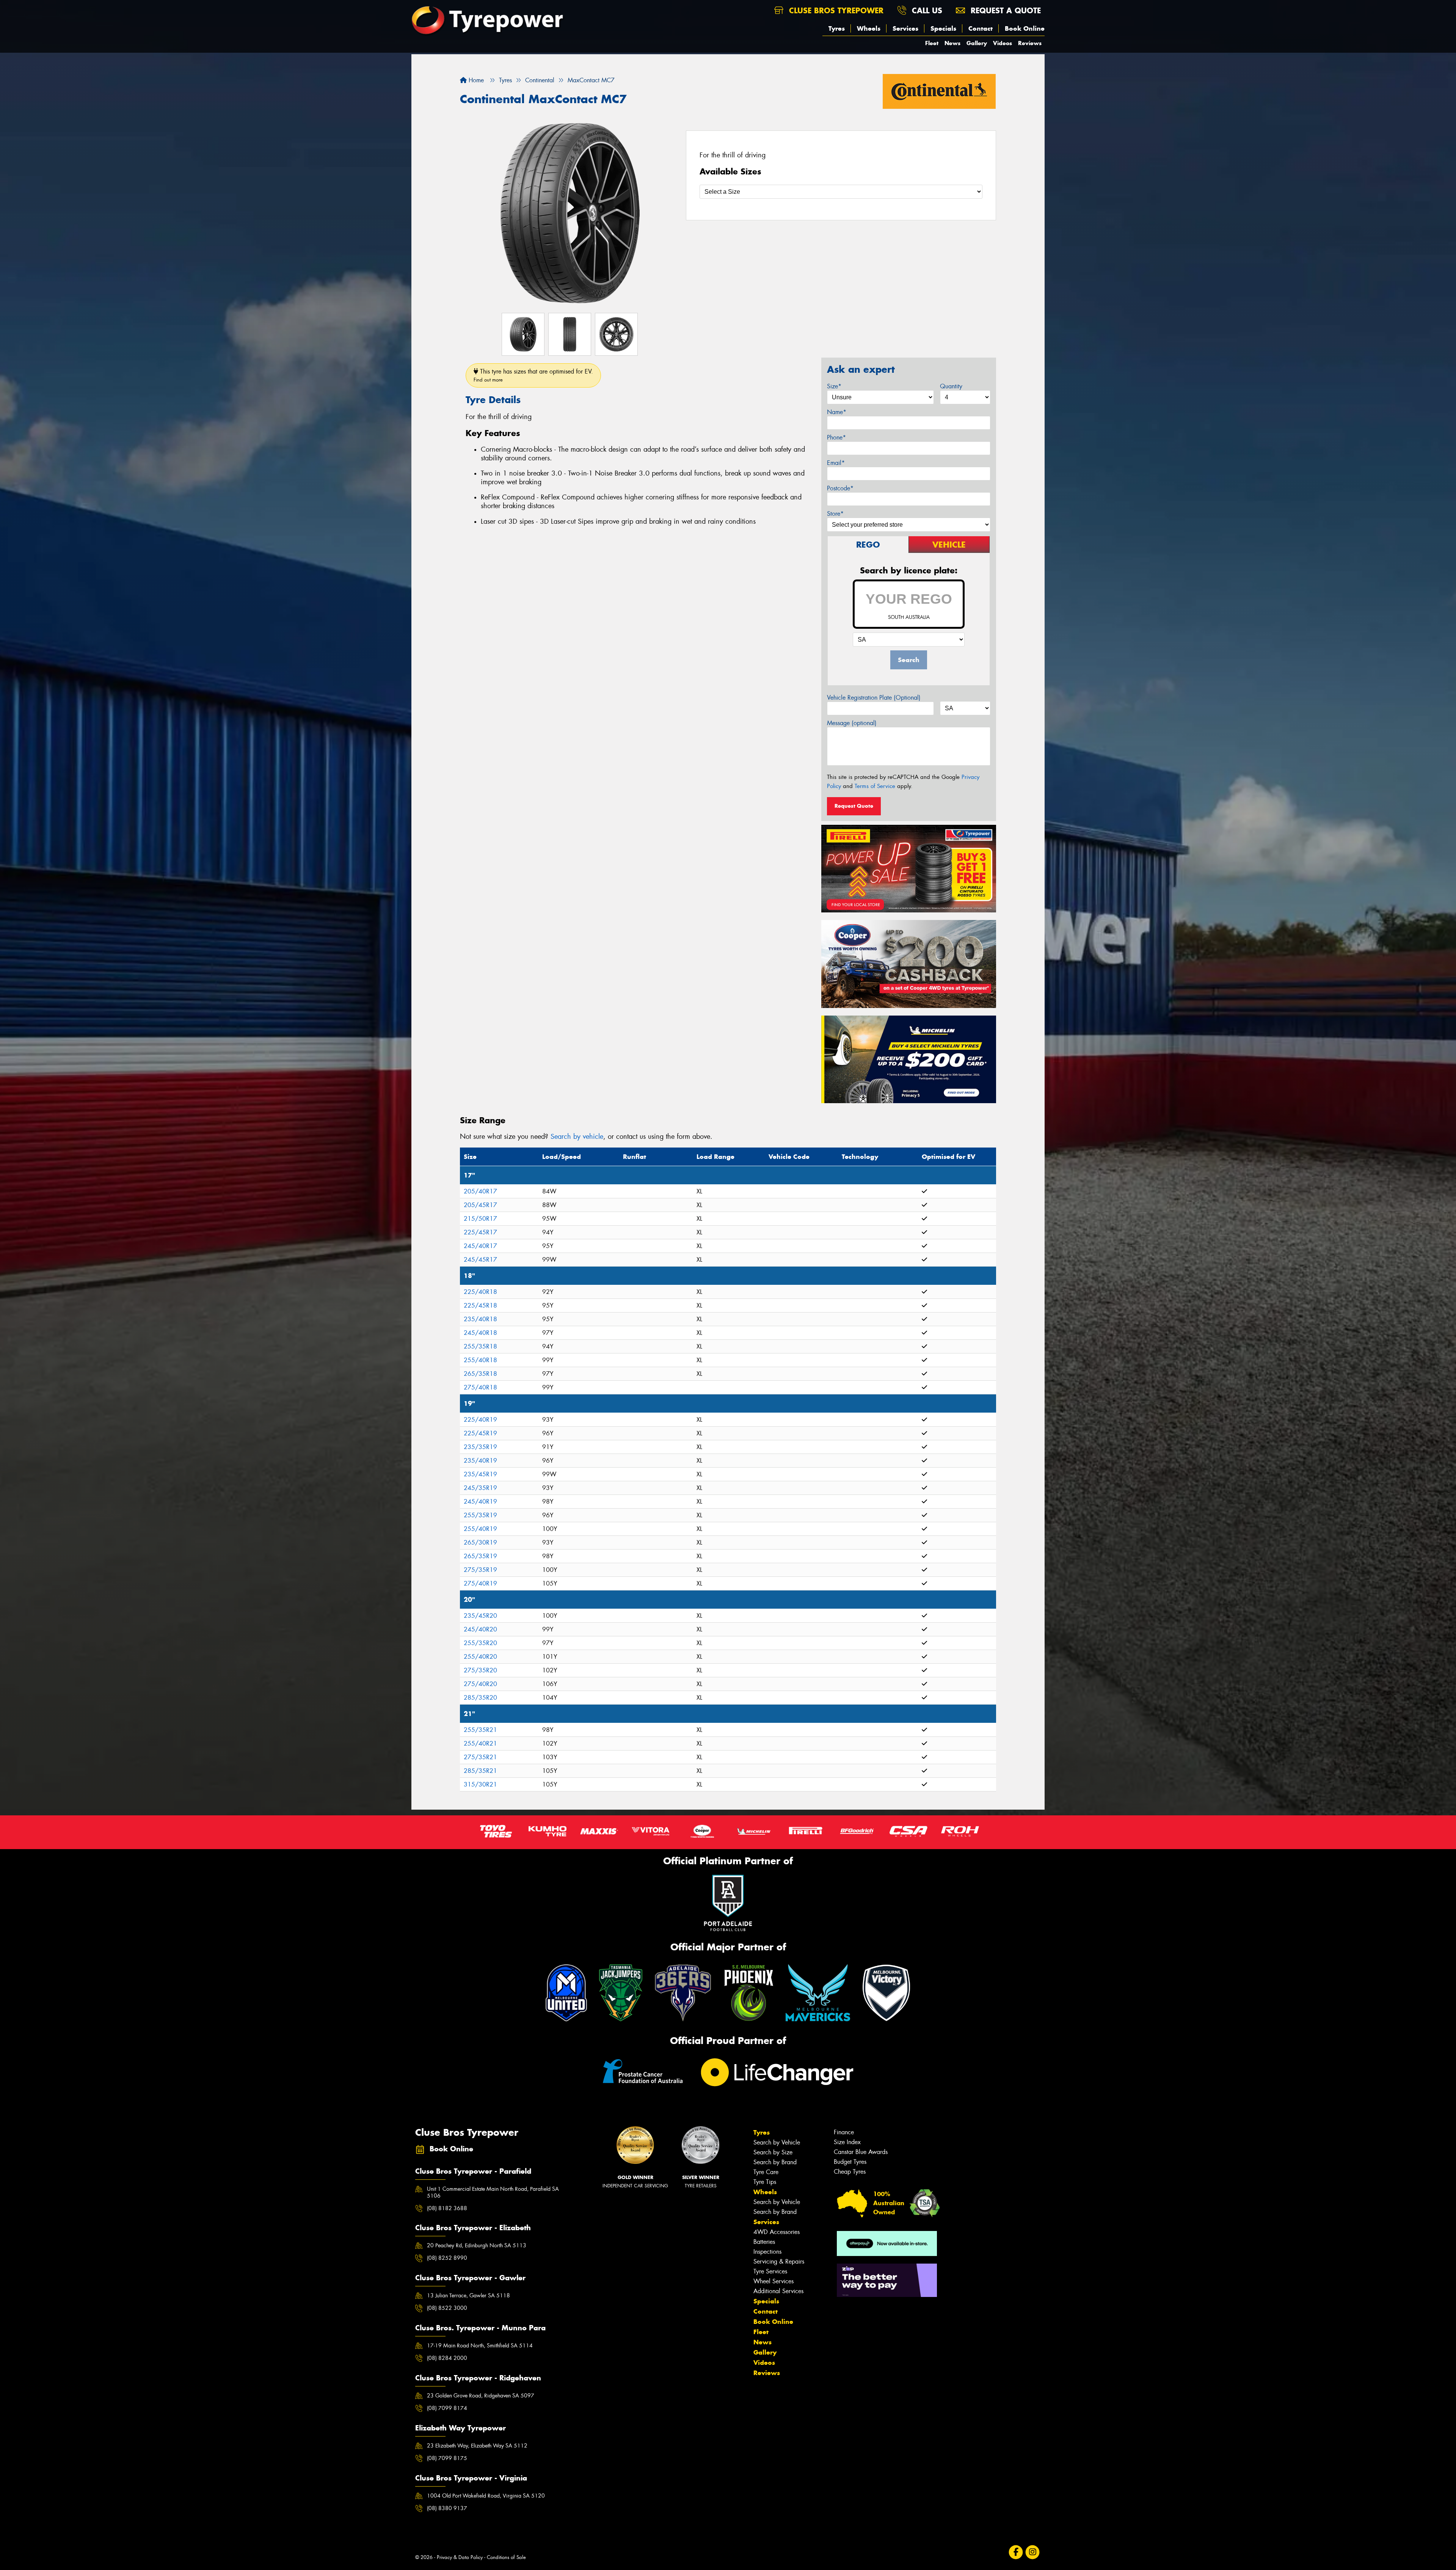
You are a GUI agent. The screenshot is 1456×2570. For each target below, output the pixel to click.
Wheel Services (773, 2281)
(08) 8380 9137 (447, 2508)
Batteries (764, 2242)
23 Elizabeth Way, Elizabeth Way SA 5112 (477, 2446)
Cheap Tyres (850, 2172)
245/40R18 (480, 1333)
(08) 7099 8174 (447, 2408)
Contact (981, 28)
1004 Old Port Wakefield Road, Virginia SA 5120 (486, 2496)
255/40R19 (480, 1529)
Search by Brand (775, 2162)
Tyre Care (766, 2172)
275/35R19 (480, 1570)
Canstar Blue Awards (861, 2152)
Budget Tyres (850, 2162)
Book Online (1025, 28)
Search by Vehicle (777, 2142)
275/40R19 (480, 1583)
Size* (834, 386)
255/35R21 (480, 1730)
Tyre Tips (765, 2182)
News (952, 43)
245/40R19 (480, 1502)
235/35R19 (480, 1447)
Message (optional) (852, 723)
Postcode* (840, 488)
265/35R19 (480, 1556)
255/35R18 (480, 1346)
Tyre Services (770, 2271)
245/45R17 (480, 1260)
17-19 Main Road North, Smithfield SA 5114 (480, 2345)
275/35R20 (480, 1670)
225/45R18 (480, 1305)
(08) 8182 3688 (447, 2208)
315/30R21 (480, 1784)
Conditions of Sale (506, 2557)
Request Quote (854, 806)
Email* (836, 463)
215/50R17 (480, 1219)
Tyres (837, 28)
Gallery (977, 43)
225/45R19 (480, 1433)
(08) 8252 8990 (447, 2258)
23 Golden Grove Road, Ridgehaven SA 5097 (481, 2396)
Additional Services (778, 2291)
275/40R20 (480, 1684)
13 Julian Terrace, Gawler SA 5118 (468, 2295)
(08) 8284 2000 (447, 2358)
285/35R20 (480, 1698)
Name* (837, 412)
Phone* (836, 437)
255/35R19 (480, 1515)
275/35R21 (480, 1757)
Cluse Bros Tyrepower (835, 10)
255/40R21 (480, 1743)
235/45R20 (480, 1616)
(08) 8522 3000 (447, 2308)
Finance (844, 2132)
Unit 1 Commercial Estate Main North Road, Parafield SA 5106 (493, 2192)
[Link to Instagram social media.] (1033, 2552)
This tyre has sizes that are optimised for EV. (533, 375)
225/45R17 (480, 1232)
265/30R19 (480, 1542)
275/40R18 (480, 1387)
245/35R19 (480, 1488)
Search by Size (773, 2152)
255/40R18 (480, 1360)
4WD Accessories (777, 2232)
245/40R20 (480, 1629)
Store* (835, 514)
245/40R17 (480, 1246)
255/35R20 (480, 1643)
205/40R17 (480, 1191)
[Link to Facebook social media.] (1016, 2552)
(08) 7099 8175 (447, 2458)
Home (475, 80)
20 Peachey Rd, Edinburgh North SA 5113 (477, 2245)
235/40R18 (480, 1319)
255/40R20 (480, 1657)
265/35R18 (480, 1374)
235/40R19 (480, 1461)
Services (905, 28)
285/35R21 (480, 1771)
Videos (1003, 43)
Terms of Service (875, 786)
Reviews (1030, 43)
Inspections (767, 2252)
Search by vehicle (577, 1137)
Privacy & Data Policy (460, 2557)
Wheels (869, 28)
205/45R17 (480, 1205)
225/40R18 (480, 1292)
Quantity (951, 386)
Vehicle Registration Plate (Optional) (874, 698)
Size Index (847, 2142)
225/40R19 (480, 1420)
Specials (943, 28)
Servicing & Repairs (779, 2262)
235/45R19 (480, 1474)
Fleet (932, 43)
